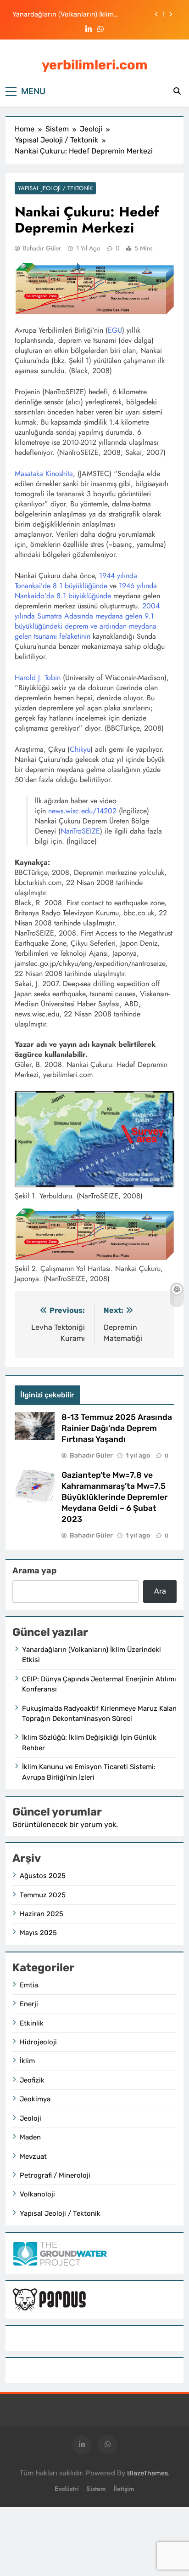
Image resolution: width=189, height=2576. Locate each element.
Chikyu (80, 749)
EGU (115, 330)
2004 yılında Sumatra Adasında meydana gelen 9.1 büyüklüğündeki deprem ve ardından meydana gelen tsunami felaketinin (87, 621)
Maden (30, 2137)
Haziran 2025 (42, 1914)
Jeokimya (35, 2099)
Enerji (29, 2004)
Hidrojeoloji (38, 2042)
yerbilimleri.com (95, 65)
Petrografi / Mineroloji (55, 2175)
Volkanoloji (37, 2194)
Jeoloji (31, 2118)
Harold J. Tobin (38, 678)
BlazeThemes (147, 2473)
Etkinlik (32, 2023)
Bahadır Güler (42, 248)
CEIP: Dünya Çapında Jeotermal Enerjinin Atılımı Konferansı (78, 14)
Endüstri (67, 2489)
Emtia (29, 1985)
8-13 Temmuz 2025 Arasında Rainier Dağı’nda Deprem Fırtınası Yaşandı (117, 1428)
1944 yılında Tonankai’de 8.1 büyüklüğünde (76, 581)
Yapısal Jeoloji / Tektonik (55, 188)
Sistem (96, 2489)
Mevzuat (33, 2156)
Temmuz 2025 (43, 1895)
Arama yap (34, 1571)
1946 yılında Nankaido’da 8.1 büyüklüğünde (86, 591)
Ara (160, 1591)
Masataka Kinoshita (44, 474)
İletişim (124, 2489)
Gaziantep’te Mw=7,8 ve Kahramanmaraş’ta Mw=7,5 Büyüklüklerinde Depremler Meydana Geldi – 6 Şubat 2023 (114, 1497)
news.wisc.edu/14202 (82, 811)
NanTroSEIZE (80, 831)
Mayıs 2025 (38, 1933)
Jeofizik (32, 2080)
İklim (27, 2061)
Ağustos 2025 (43, 1876)
